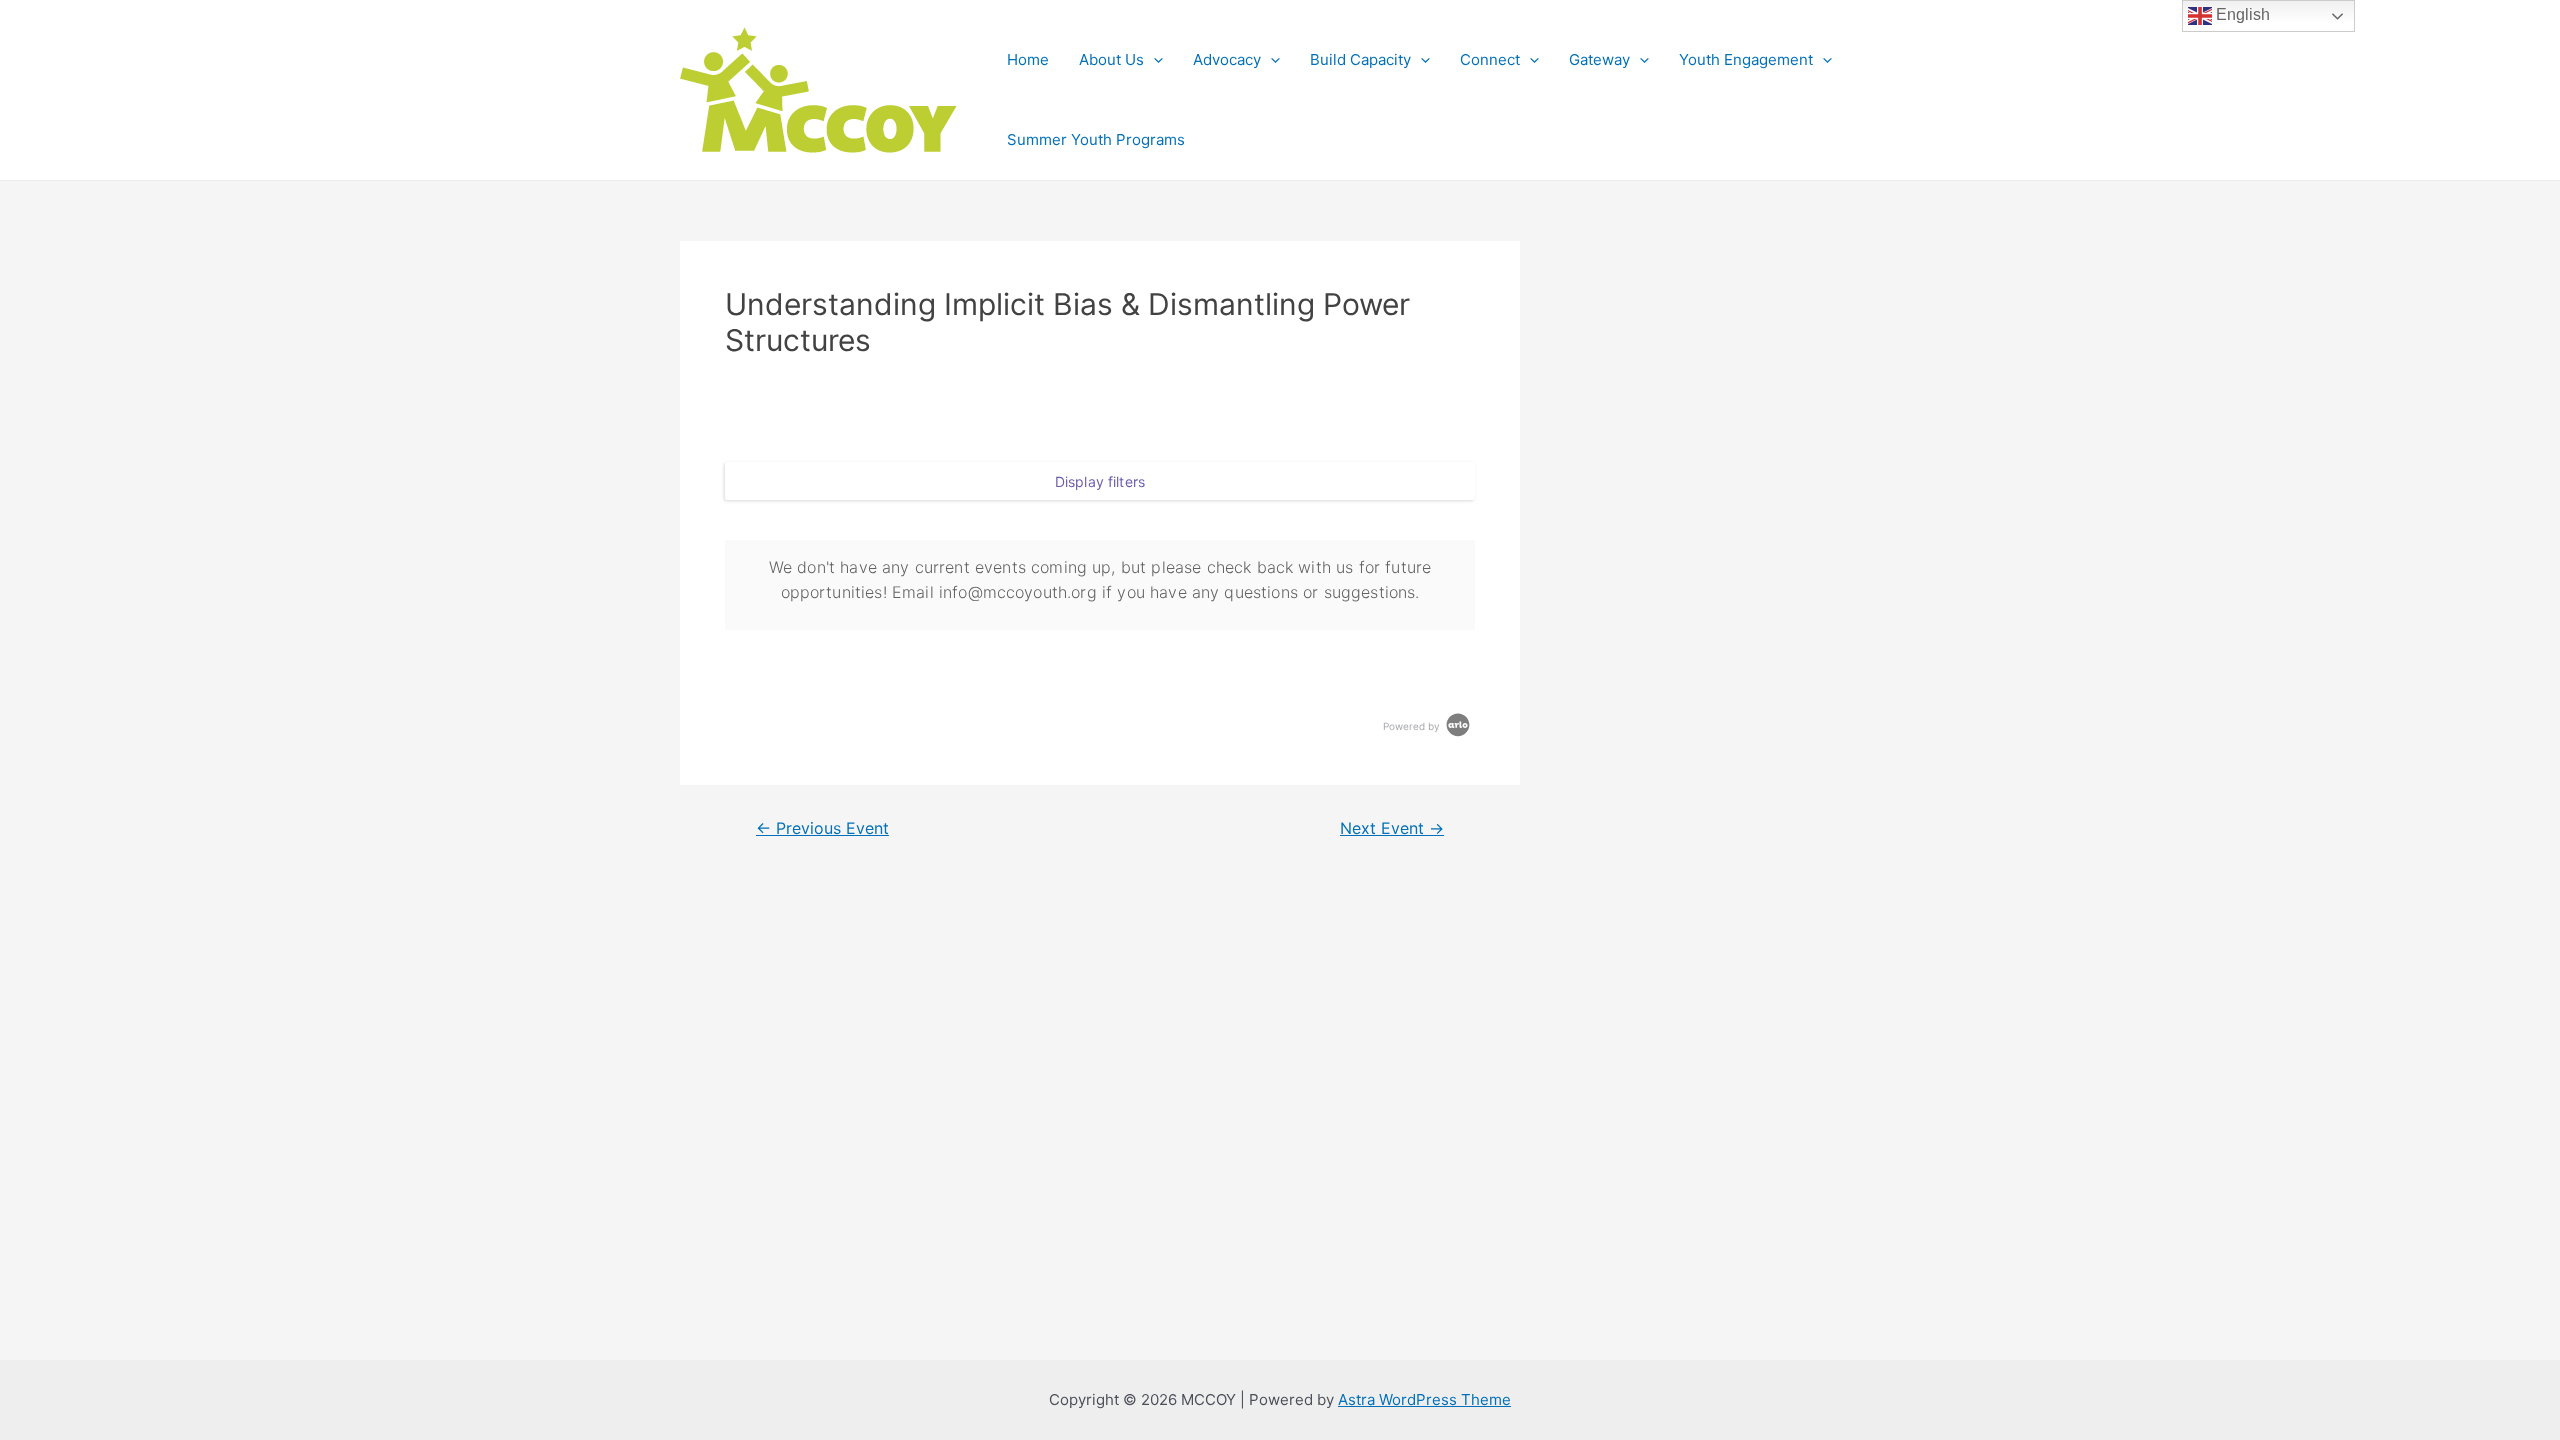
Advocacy (1227, 59)
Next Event (1392, 829)
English (2241, 14)
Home (1028, 59)
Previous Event (822, 829)
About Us (1111, 59)
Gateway (1599, 59)
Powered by (1413, 726)
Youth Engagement (1746, 59)
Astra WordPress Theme (1424, 1399)
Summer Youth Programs (1096, 139)
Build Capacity (1360, 59)
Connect (1490, 59)
